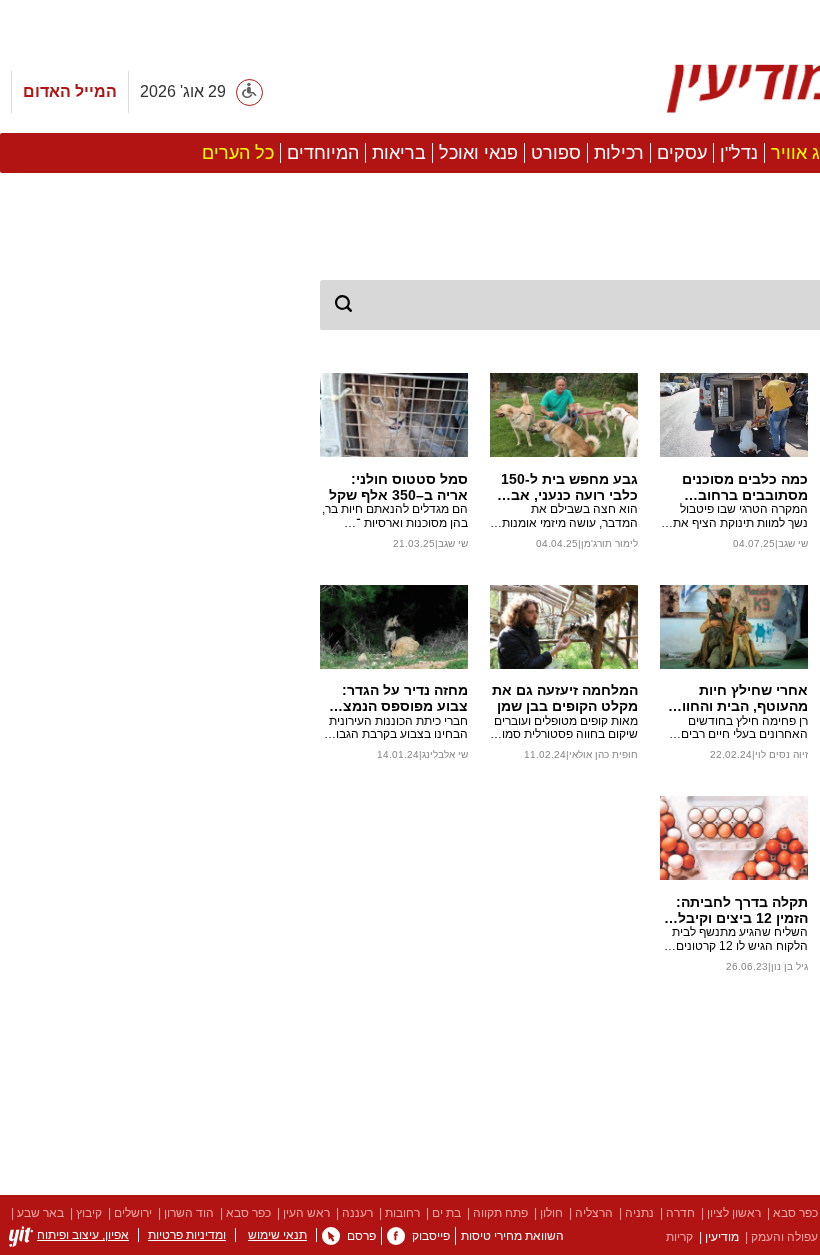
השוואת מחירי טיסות (512, 1236)
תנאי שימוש (277, 1235)
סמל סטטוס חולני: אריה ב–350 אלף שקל (398, 487)
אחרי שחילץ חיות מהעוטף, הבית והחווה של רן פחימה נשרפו (740, 698)
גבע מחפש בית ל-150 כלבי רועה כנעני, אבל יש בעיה (569, 487)
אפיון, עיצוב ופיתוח (83, 1235)
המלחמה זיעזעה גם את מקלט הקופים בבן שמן (565, 698)
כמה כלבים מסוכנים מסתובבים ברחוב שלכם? (745, 487)
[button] (150, 809)
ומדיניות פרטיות (187, 1235)
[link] (396, 1236)
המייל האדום (70, 91)
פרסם (361, 1236)
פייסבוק (431, 1236)
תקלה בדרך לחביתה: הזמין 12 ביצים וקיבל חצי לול (742, 910)
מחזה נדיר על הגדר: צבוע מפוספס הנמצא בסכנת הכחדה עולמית (398, 698)
